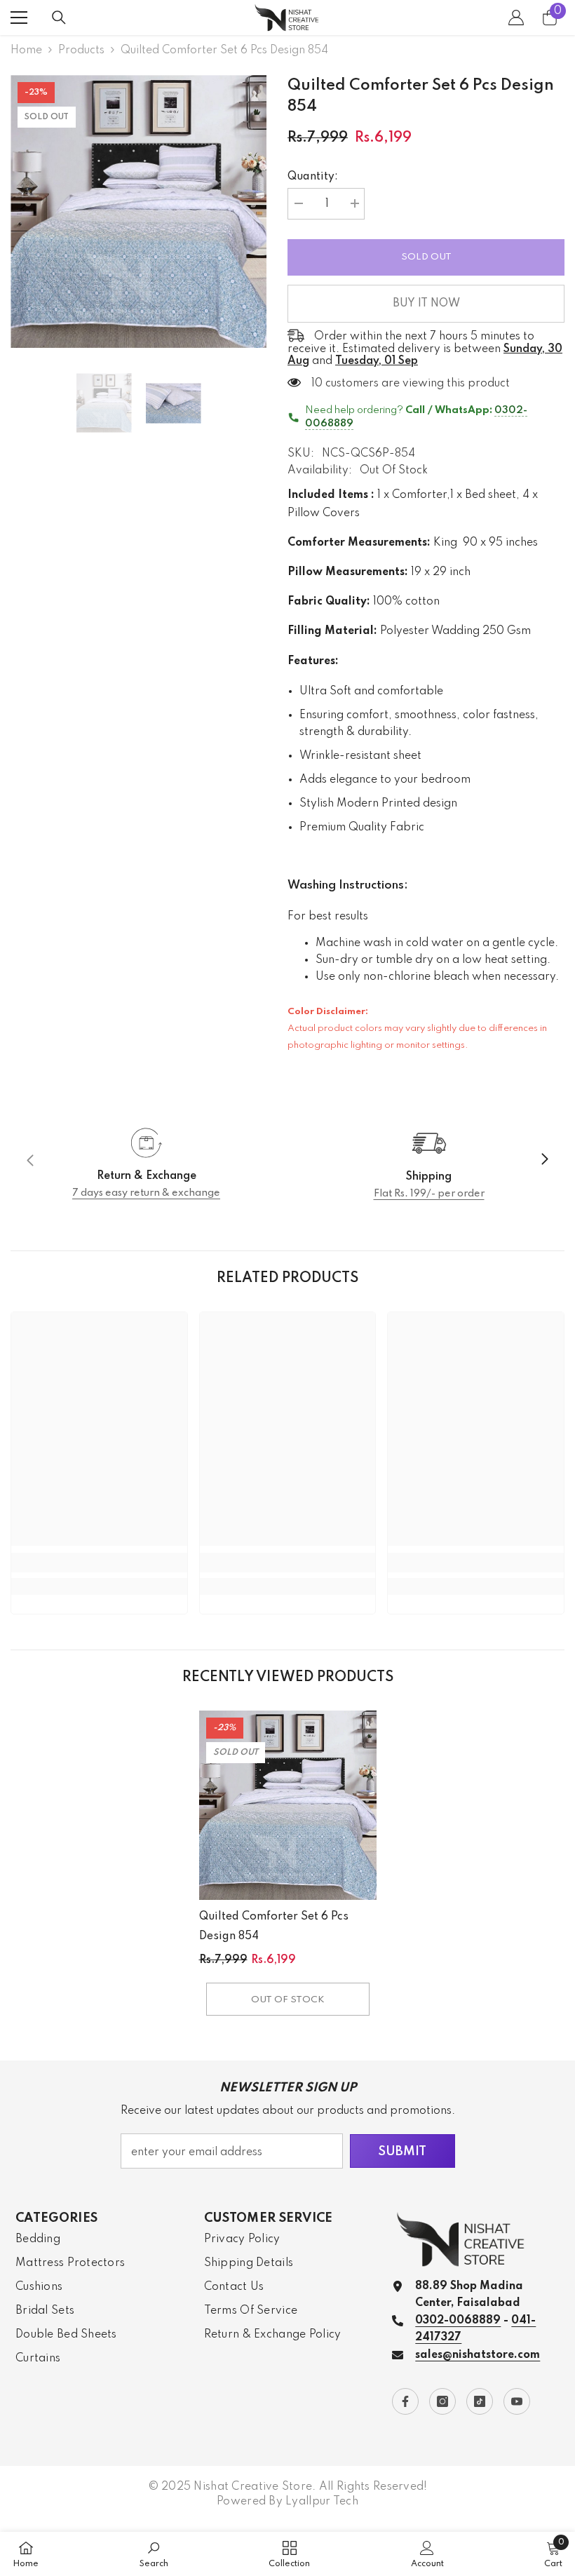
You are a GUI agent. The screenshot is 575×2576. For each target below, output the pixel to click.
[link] (146, 1160)
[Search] (59, 18)
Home (26, 50)
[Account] (516, 18)
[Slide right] (544, 1160)
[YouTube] (517, 2401)
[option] (138, 211)
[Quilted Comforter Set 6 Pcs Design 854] (288, 1805)
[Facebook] (405, 2401)
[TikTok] (480, 2401)
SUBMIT (402, 2152)
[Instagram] (442, 2401)
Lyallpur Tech (322, 2502)
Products (81, 50)
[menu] (19, 18)
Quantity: (313, 177)
